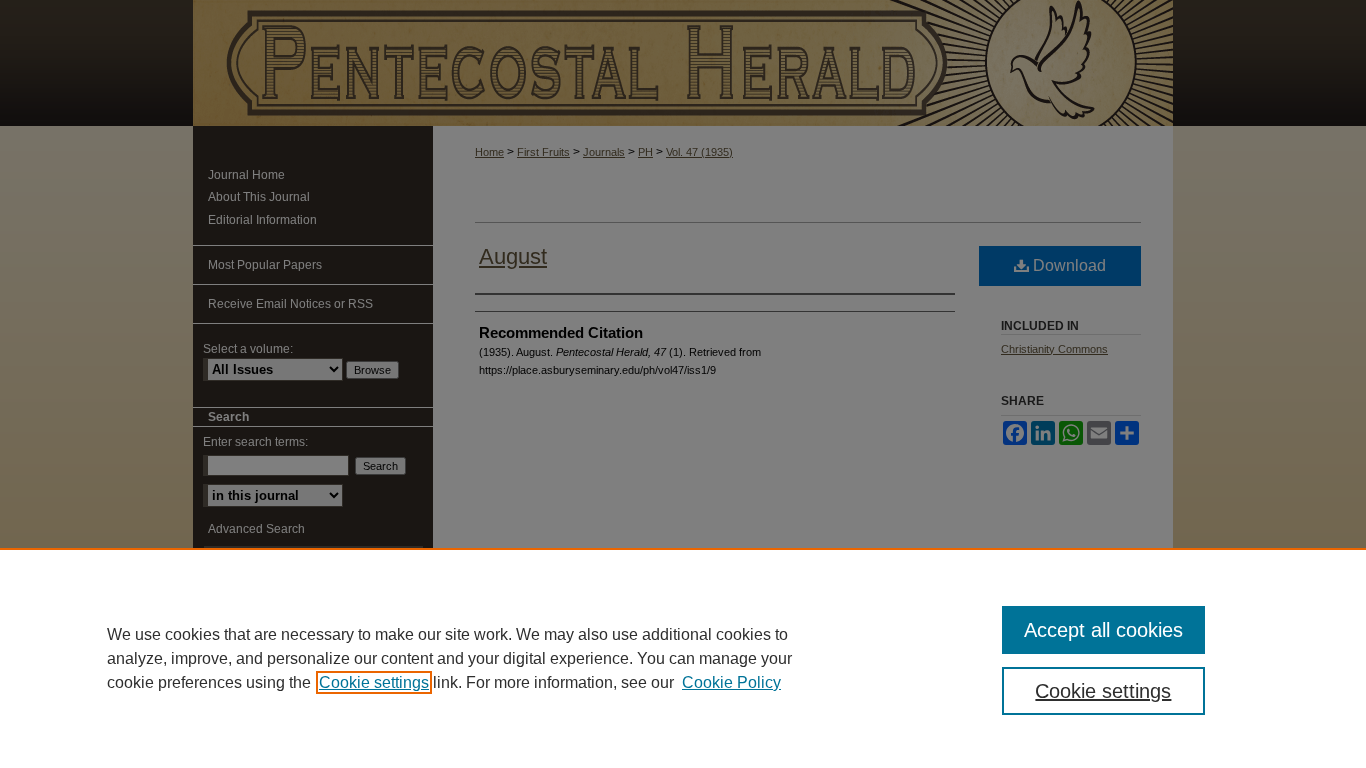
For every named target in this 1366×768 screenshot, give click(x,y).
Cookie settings (374, 682)
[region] (683, 658)
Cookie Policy (731, 682)
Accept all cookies (1103, 630)
